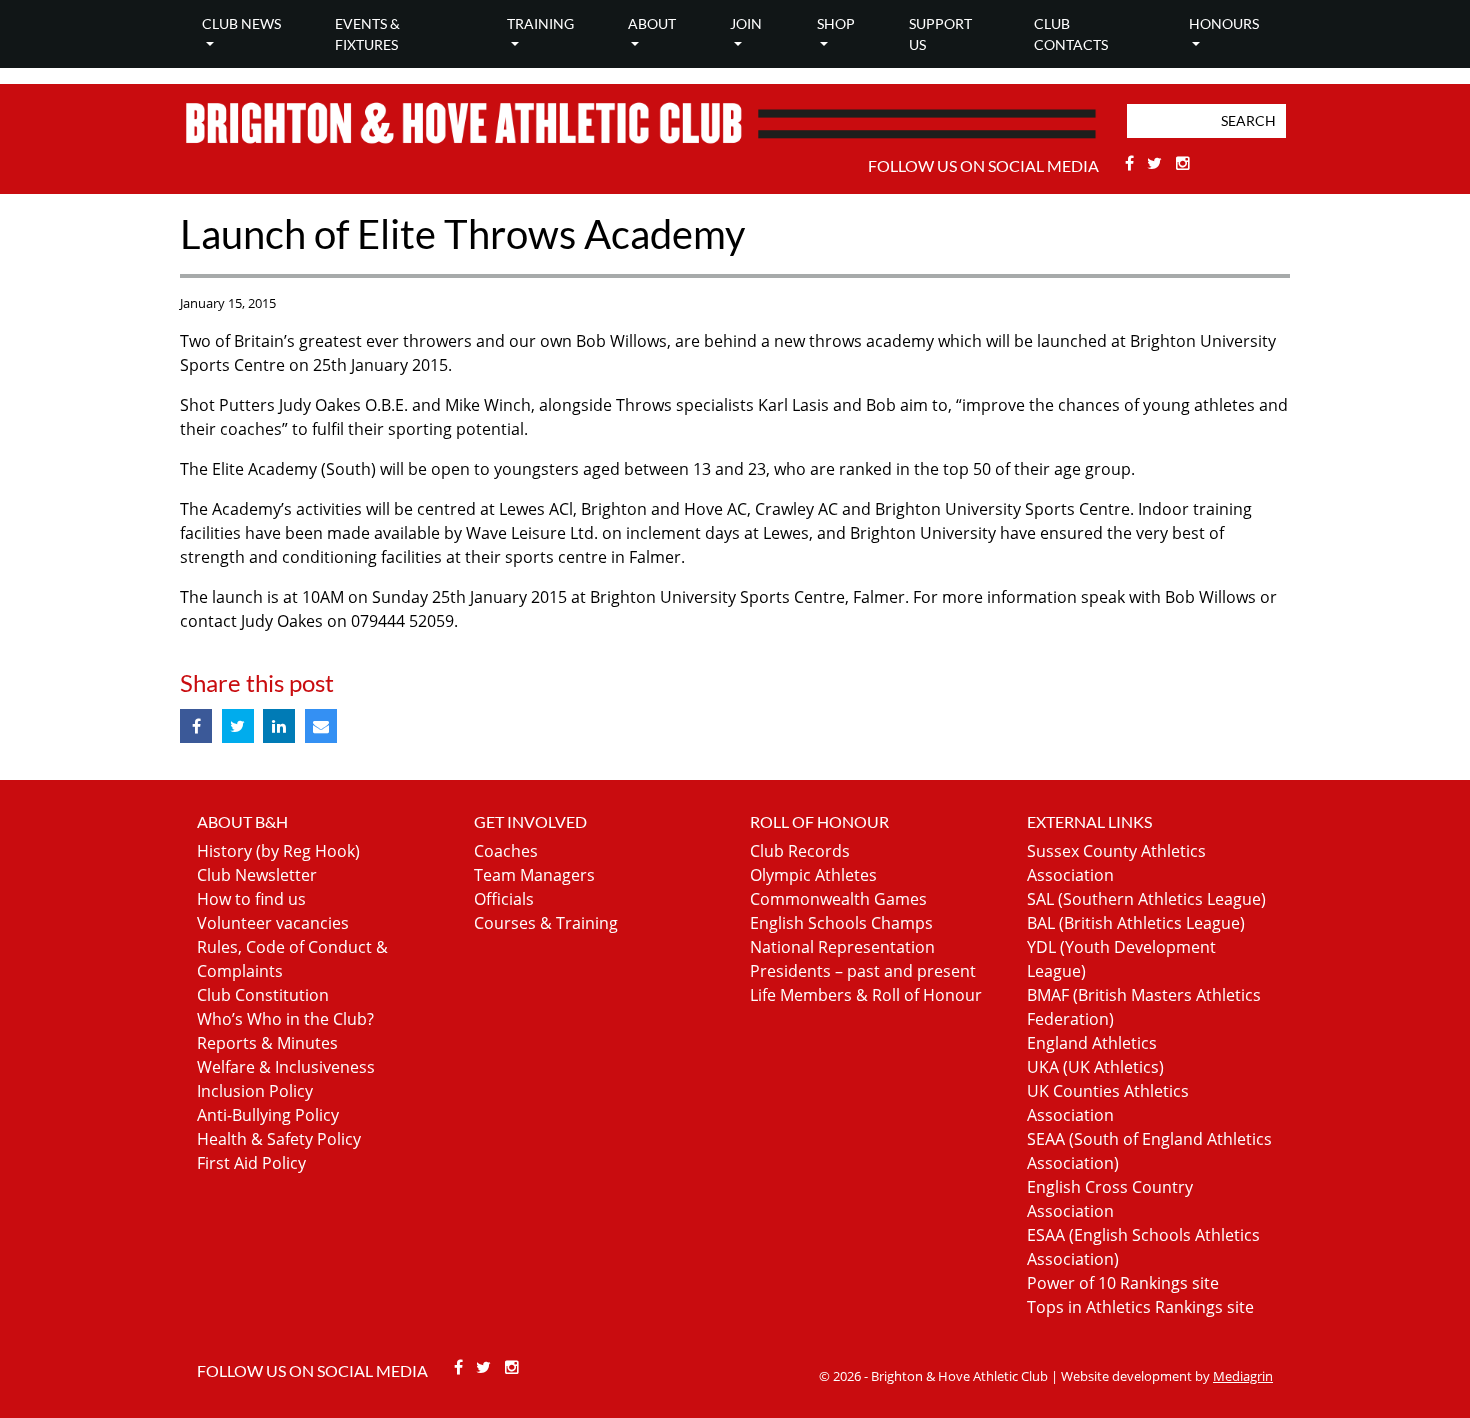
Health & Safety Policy (279, 1139)
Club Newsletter (257, 875)
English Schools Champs (841, 923)
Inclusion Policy (255, 1091)
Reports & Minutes (267, 1043)
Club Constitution (263, 995)
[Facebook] (1131, 163)
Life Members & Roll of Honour (866, 995)
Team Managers (534, 875)
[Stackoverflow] (1183, 163)
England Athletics (1092, 1043)
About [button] (652, 23)
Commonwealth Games (838, 899)
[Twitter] (1157, 163)
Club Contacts (1071, 34)
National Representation (842, 947)
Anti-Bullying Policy (268, 1115)
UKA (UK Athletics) (1095, 1067)
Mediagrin (1243, 1376)
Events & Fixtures (367, 34)
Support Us (940, 34)
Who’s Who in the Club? (285, 1019)
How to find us (251, 899)
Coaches (506, 851)
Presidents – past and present (863, 971)
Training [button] (540, 23)
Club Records (800, 851)
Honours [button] (1224, 23)
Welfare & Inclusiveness (286, 1067)
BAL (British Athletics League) (1136, 923)
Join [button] (746, 23)
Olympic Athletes (813, 875)
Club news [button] (241, 23)
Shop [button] (836, 23)
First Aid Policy (251, 1163)
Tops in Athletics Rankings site (1140, 1307)
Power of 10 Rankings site (1123, 1283)
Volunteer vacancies (273, 923)
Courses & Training (546, 923)
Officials (504, 899)
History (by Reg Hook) (278, 851)
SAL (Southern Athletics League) (1146, 899)
